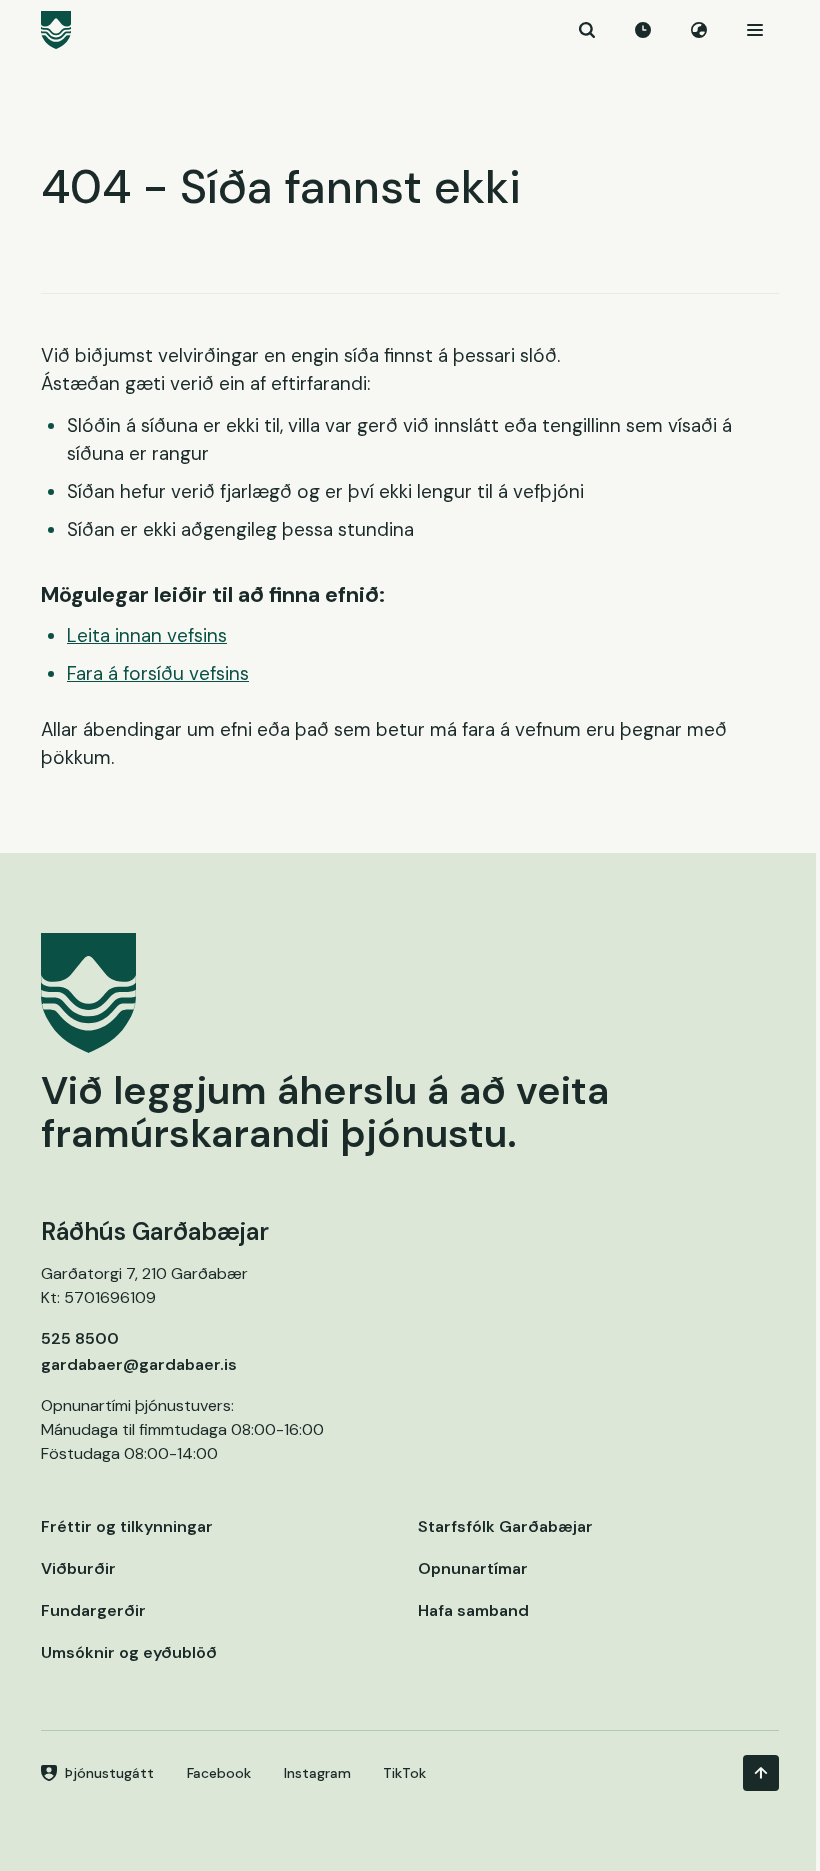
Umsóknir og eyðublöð (129, 1652)
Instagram (317, 1773)
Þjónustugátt (109, 1773)
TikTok (404, 1773)
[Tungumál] (699, 30)
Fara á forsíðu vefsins (158, 673)
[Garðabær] (410, 30)
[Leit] (587, 30)
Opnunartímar (473, 1568)
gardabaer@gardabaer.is (139, 1364)
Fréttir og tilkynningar (127, 1526)
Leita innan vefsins (147, 635)
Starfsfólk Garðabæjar (505, 1526)
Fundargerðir (93, 1610)
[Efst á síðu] (761, 1773)
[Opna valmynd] (755, 30)
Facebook (219, 1773)
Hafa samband (473, 1610)
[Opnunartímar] (643, 30)
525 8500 (80, 1338)
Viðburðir (78, 1568)
